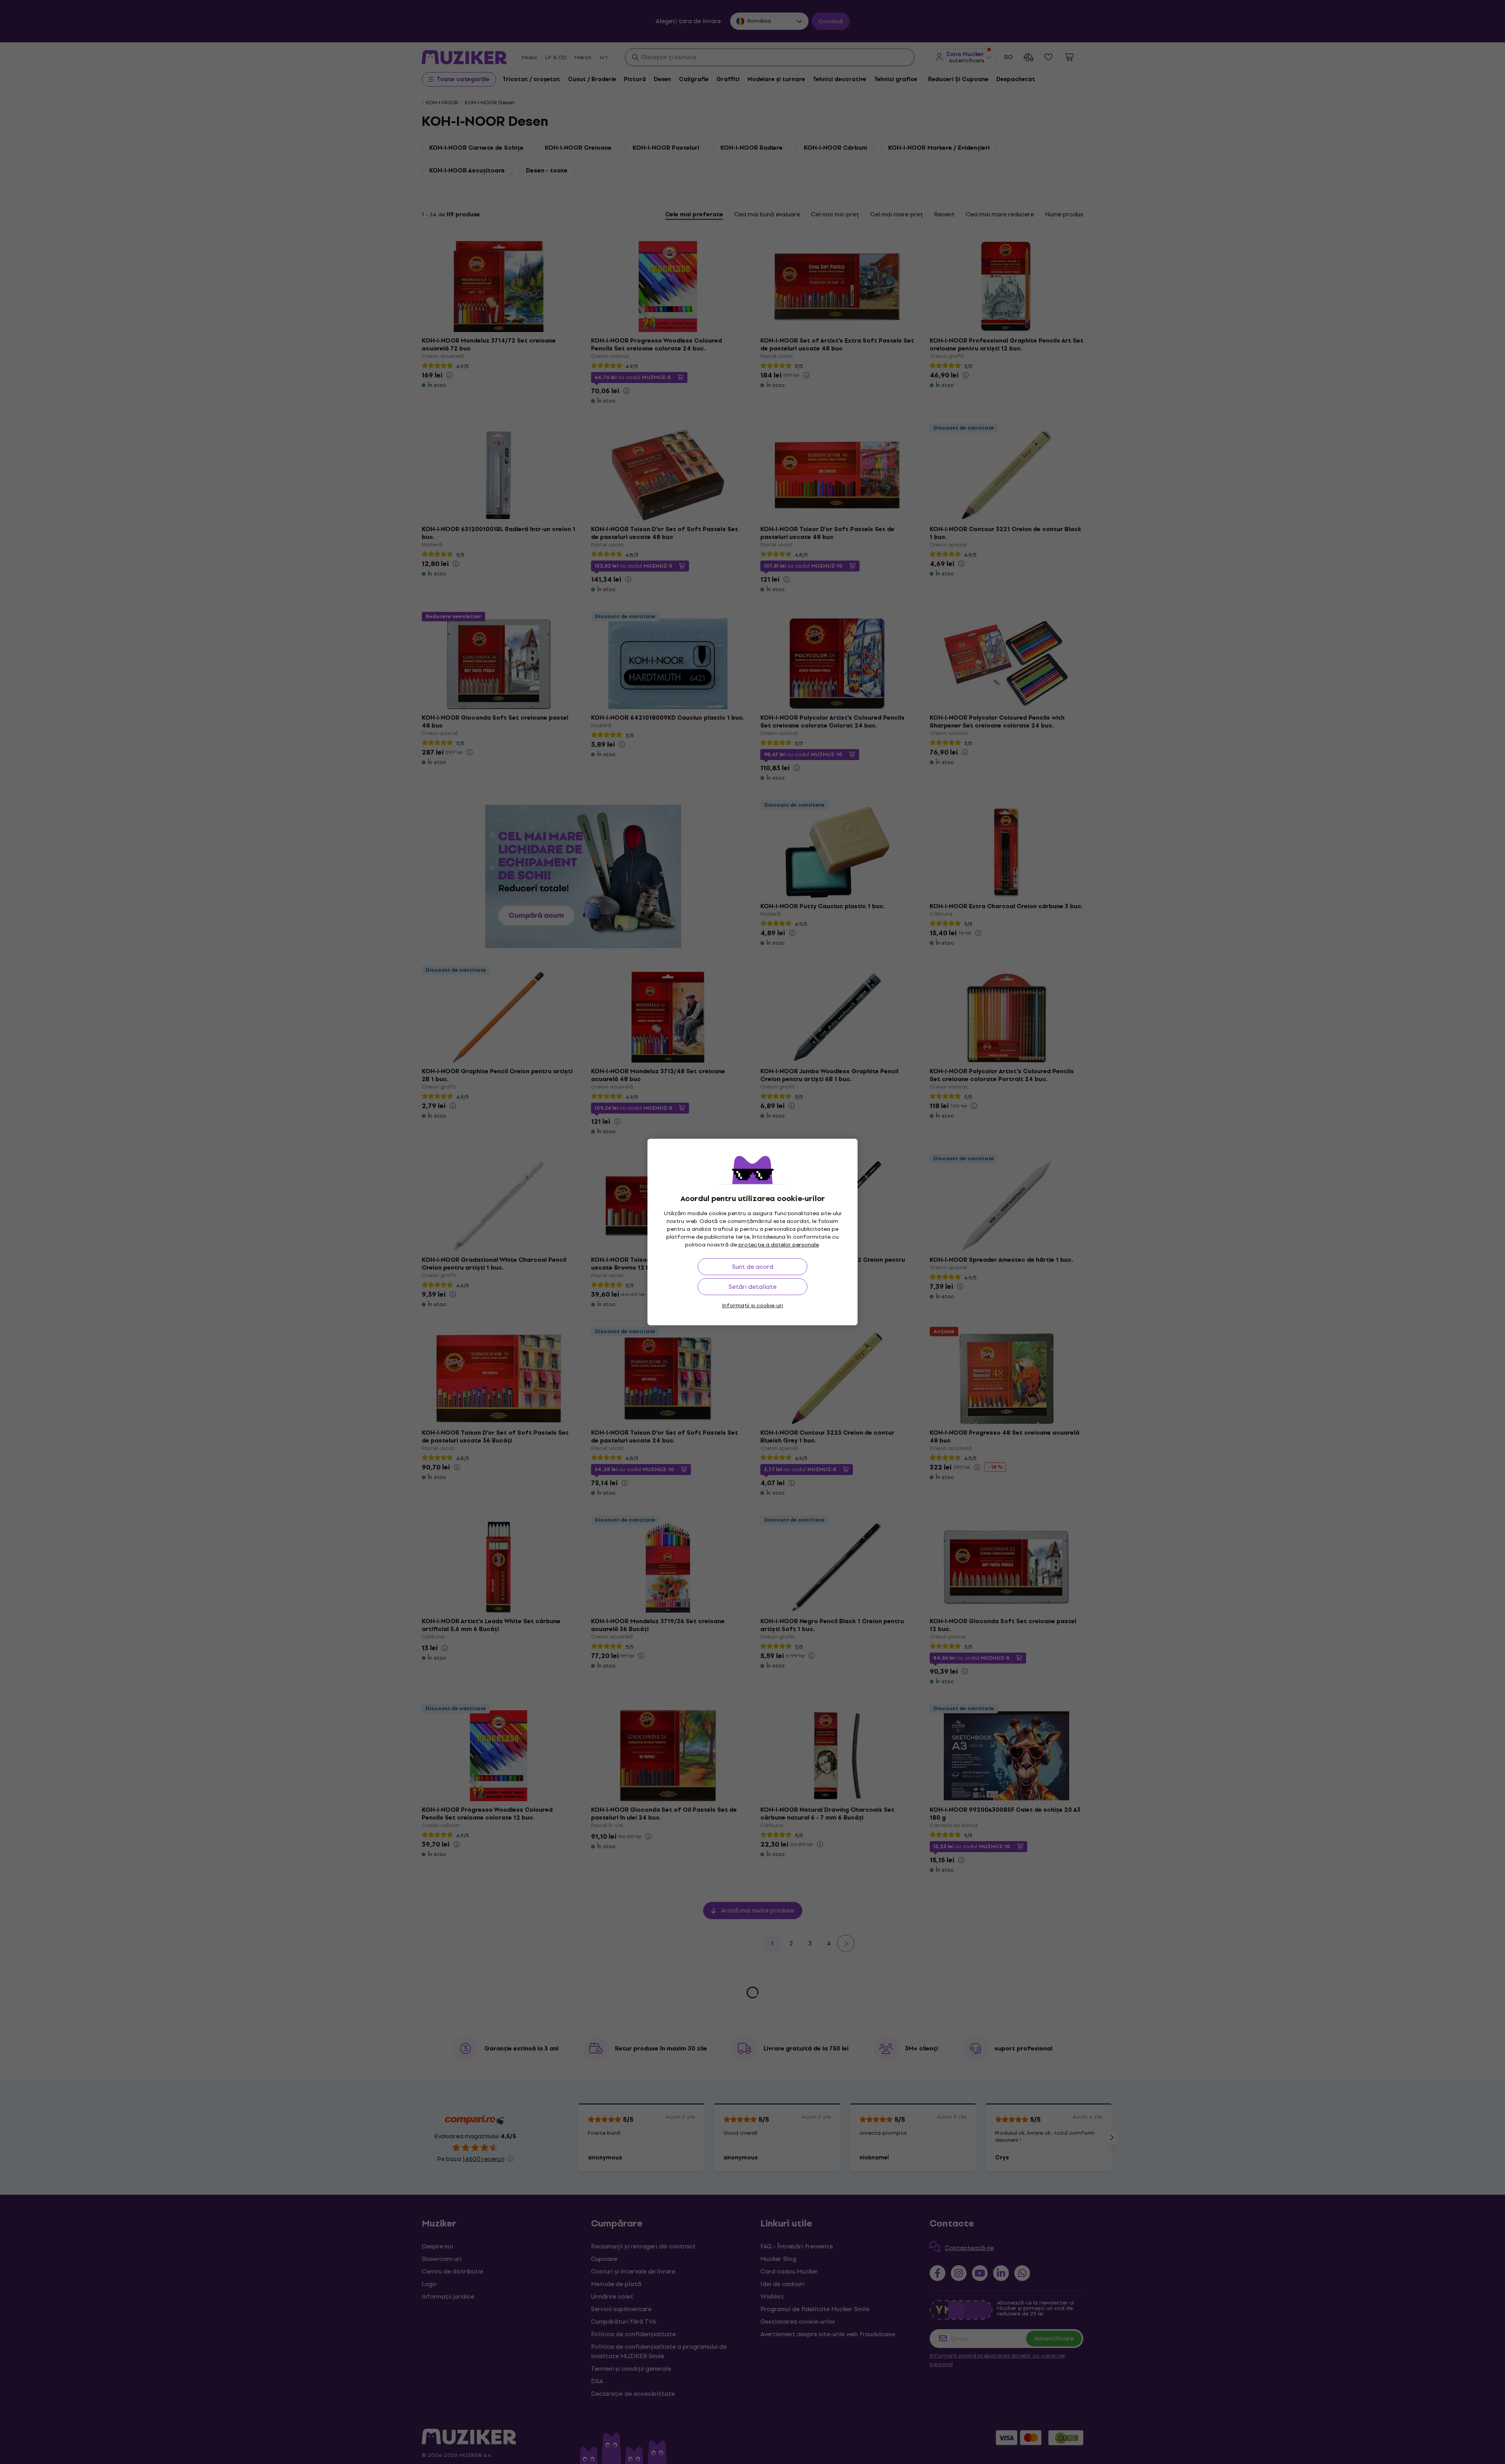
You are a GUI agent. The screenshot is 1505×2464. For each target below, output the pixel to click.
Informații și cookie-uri (752, 1305)
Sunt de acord (753, 1267)
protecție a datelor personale (779, 1245)
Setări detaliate (752, 1287)
